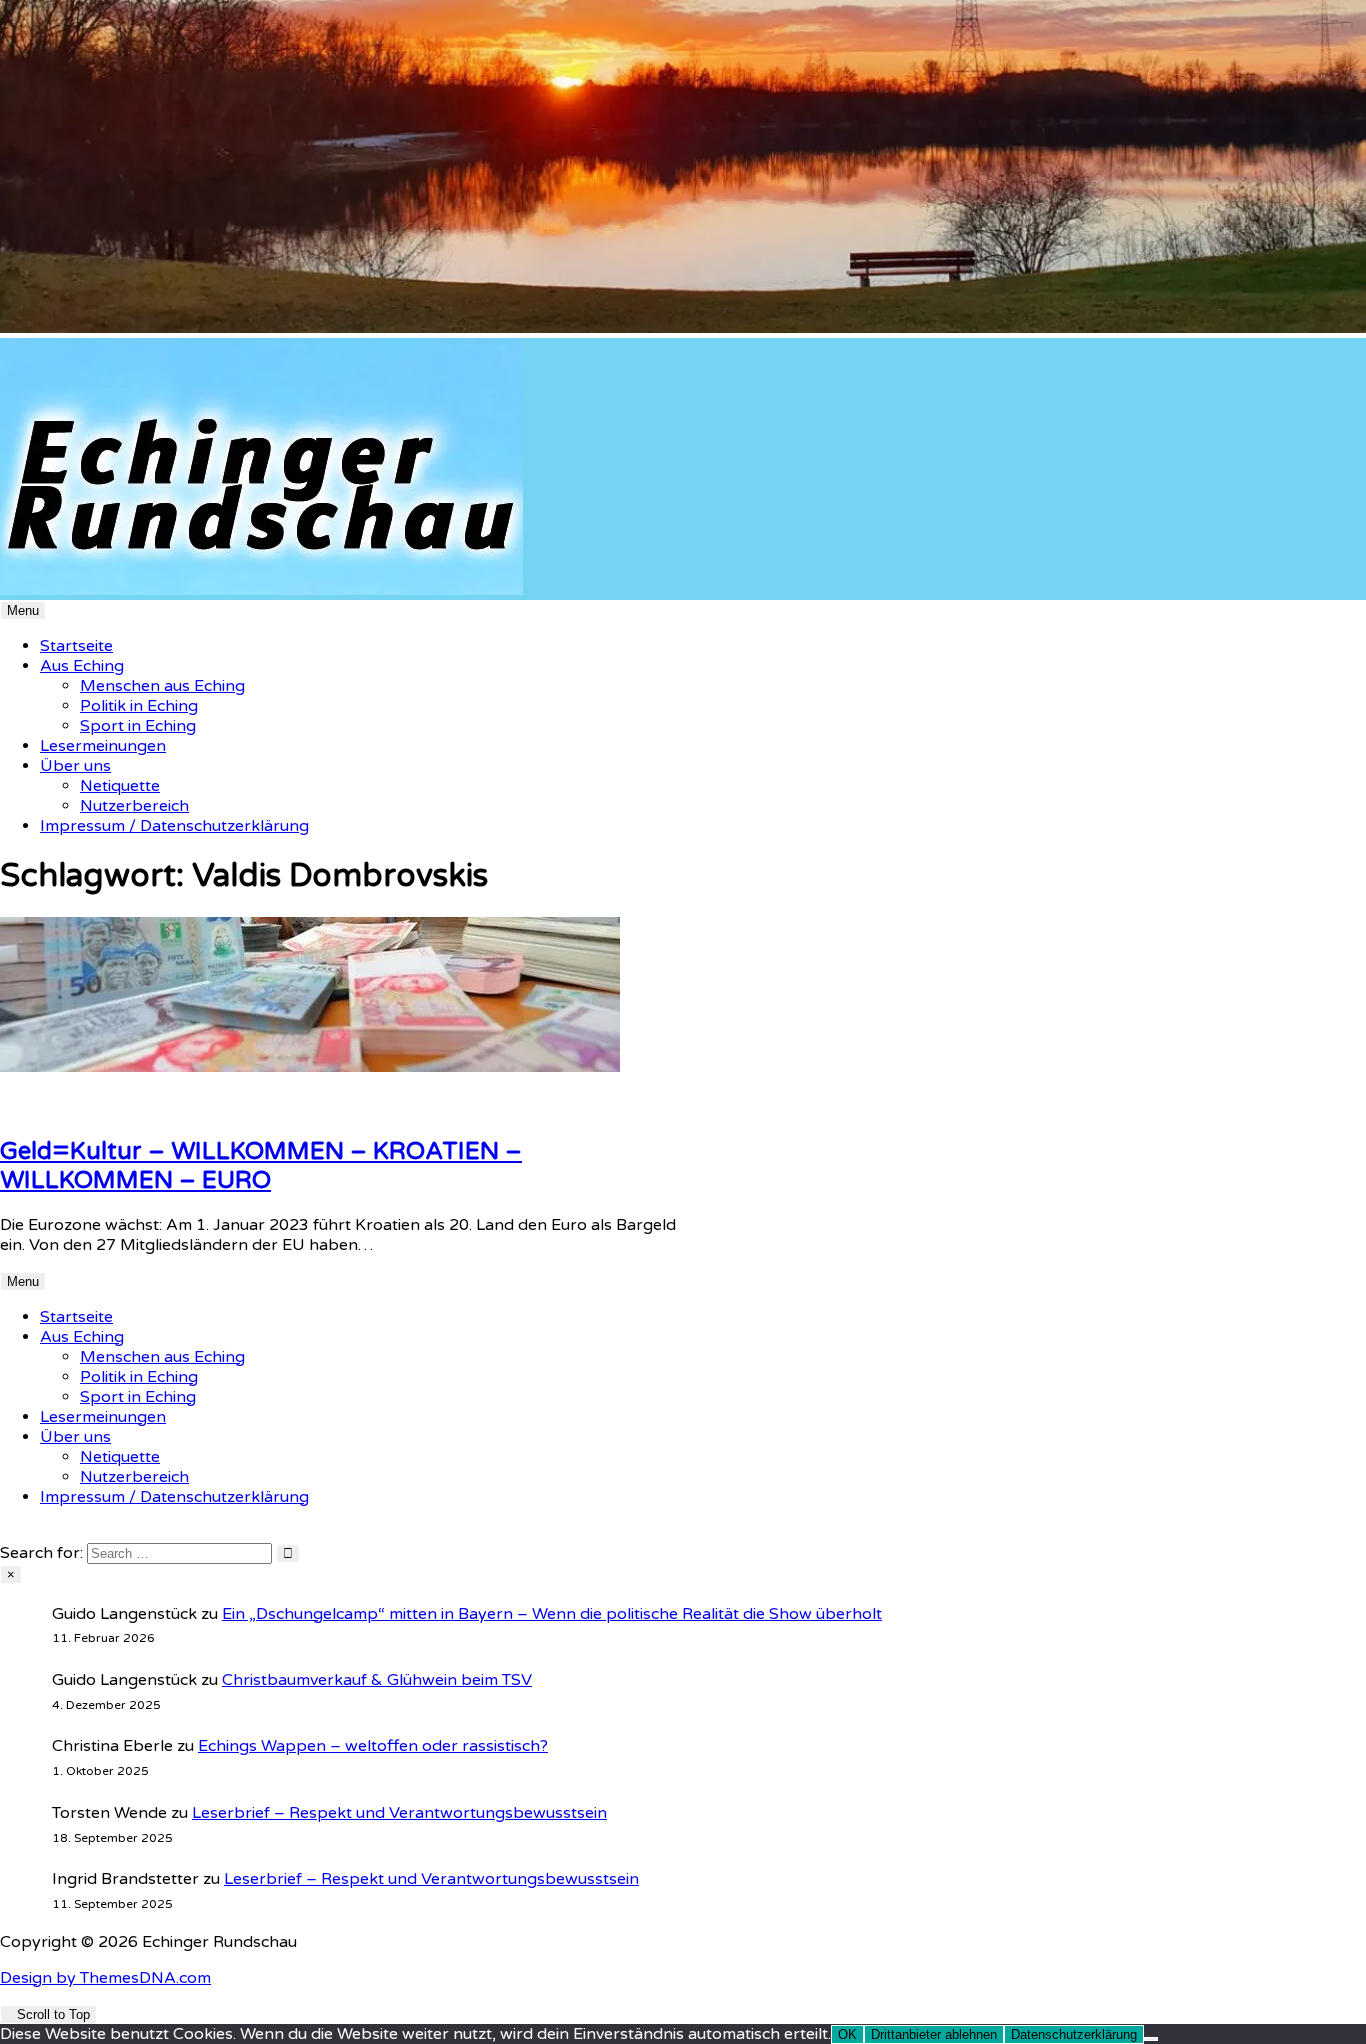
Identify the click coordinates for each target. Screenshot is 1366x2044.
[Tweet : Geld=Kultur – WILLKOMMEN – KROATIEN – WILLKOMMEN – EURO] (42, 1107)
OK (847, 2034)
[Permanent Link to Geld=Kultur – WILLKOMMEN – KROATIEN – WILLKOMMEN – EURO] (310, 1067)
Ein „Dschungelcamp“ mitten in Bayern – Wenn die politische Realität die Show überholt (552, 1614)
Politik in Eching (139, 706)
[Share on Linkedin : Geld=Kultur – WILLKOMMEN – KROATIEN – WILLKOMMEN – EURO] (6, 1107)
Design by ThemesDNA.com (105, 1978)
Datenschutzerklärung (1074, 2034)
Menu (23, 610)
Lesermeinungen (103, 746)
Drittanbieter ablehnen (934, 2034)
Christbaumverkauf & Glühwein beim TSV (377, 1680)
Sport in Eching (138, 726)
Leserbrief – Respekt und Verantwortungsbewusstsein (399, 1813)
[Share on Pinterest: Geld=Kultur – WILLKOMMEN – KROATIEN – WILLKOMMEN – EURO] (18, 1107)
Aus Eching (82, 666)
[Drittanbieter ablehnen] (1151, 2039)
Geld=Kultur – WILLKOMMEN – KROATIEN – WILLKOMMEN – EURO (261, 1166)
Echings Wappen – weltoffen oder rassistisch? (373, 1746)
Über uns (75, 766)
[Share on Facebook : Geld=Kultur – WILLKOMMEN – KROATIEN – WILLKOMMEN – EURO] (30, 1107)
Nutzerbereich (134, 806)
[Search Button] (6, 1533)
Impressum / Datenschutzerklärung (174, 826)
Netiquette (120, 786)
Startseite (76, 646)
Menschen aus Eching (162, 686)
